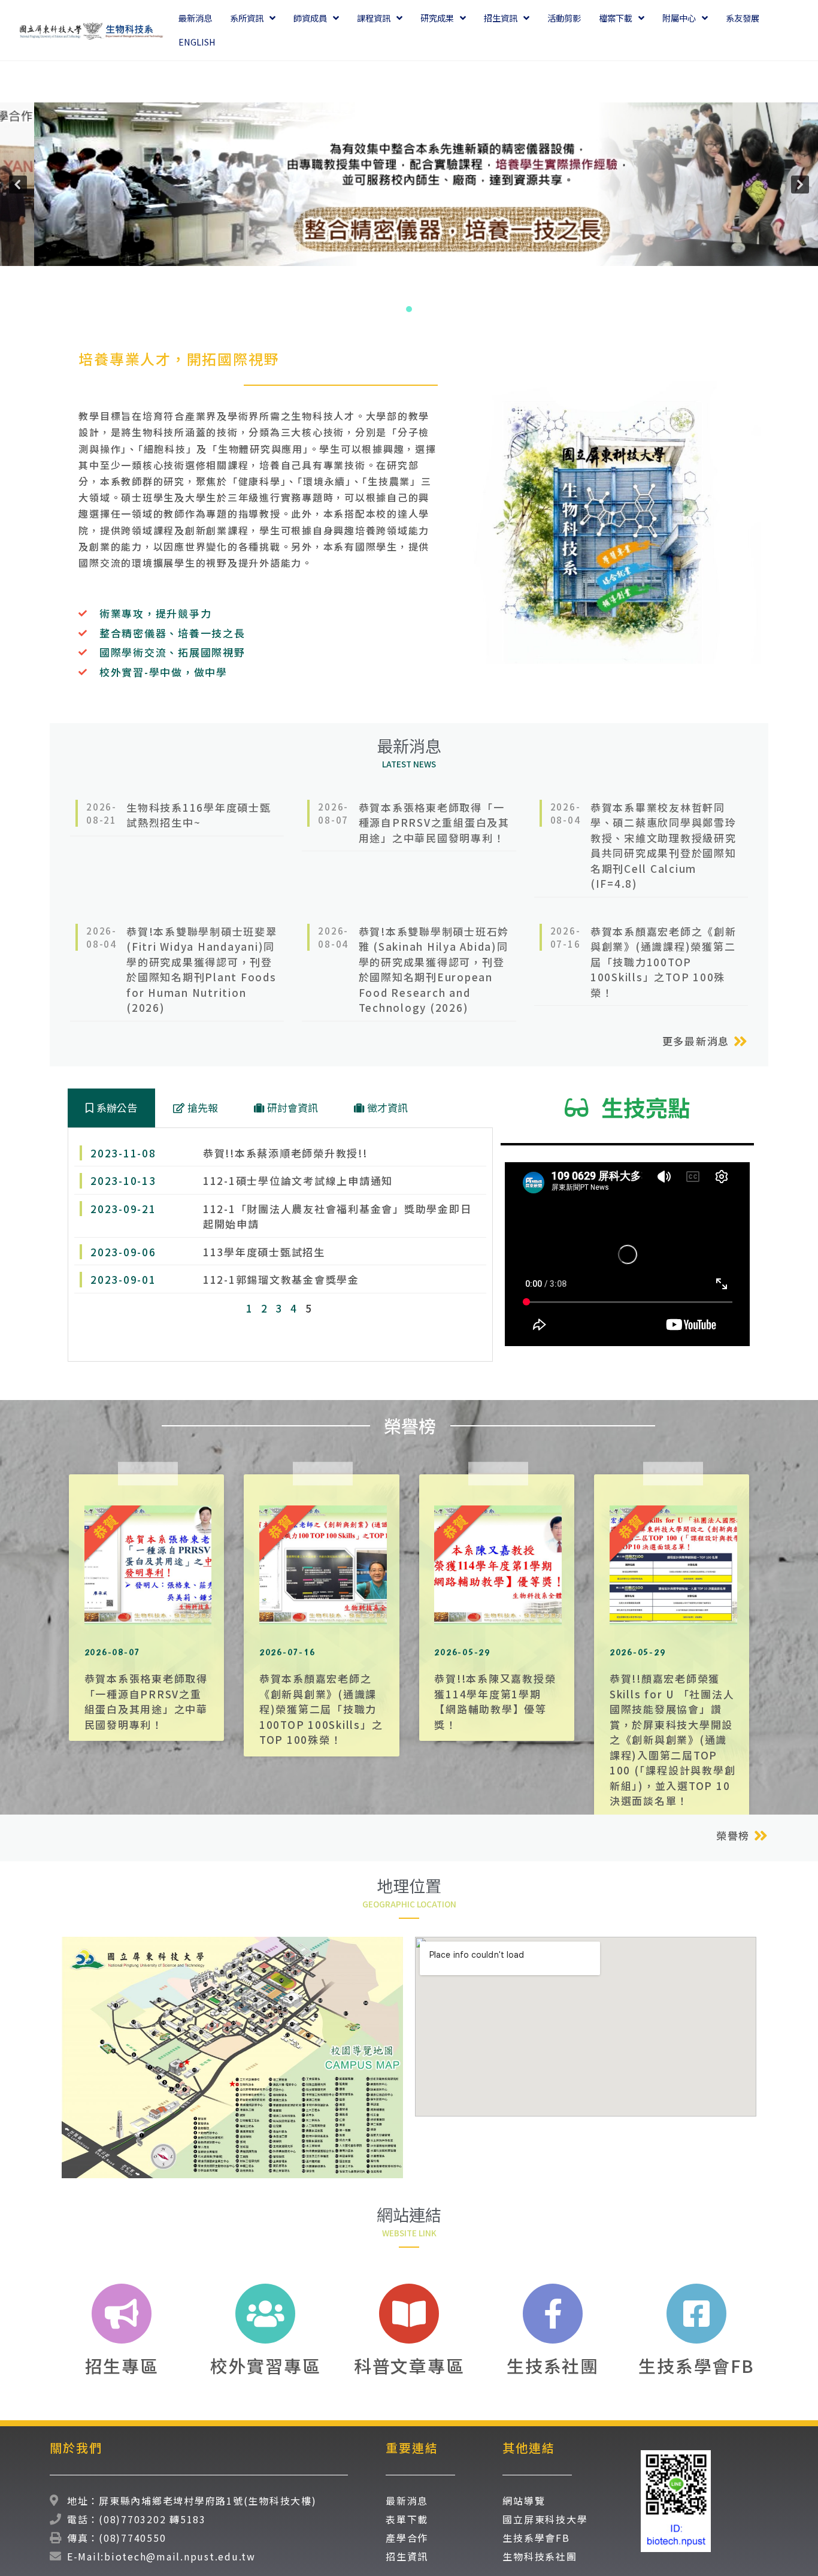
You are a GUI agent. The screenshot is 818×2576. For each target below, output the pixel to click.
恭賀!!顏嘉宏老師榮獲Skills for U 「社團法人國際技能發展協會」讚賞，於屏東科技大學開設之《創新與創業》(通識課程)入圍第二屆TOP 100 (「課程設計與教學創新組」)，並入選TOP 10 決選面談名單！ (673, 1739)
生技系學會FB (696, 2365)
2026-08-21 (102, 813)
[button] (18, 185)
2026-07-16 (566, 937)
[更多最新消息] (740, 1041)
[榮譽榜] (761, 1836)
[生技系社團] (553, 2314)
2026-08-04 (566, 813)
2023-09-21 (123, 1209)
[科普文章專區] (409, 2314)
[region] (409, 184)
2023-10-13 (123, 1180)
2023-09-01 (123, 1279)
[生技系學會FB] (696, 2314)
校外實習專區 (266, 2365)
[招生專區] (122, 2314)
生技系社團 (553, 2365)
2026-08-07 (333, 813)
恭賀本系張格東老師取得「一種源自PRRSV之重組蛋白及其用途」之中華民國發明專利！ (146, 1701)
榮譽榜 (733, 1835)
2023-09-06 (123, 1252)
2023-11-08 (123, 1153)
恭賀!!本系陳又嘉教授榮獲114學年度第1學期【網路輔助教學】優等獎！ (495, 1701)
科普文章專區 (409, 2365)
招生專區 (122, 2365)
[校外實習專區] (265, 2314)
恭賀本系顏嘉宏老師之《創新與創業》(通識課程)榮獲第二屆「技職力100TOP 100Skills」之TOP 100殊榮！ (321, 1709)
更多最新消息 (696, 1041)
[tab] (111, 1108)
